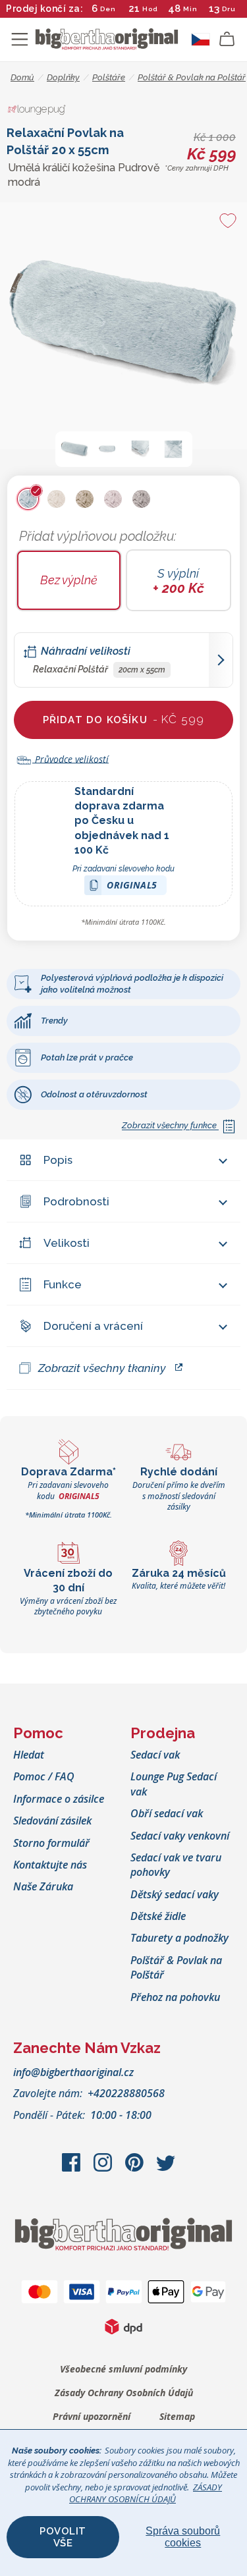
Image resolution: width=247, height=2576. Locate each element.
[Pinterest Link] (136, 2169)
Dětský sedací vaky (175, 1894)
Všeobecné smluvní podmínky (123, 2369)
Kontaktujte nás (50, 1865)
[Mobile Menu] (20, 40)
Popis (58, 1160)
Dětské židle (158, 1916)
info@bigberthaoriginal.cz (73, 2072)
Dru (229, 9)
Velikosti (67, 1243)
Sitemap (177, 2416)
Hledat (29, 1755)
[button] (74, 449)
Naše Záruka (43, 1886)
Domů (22, 77)
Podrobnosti (76, 1201)
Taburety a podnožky (179, 1938)
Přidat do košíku (124, 719)
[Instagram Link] (104, 2169)
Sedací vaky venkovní (180, 1836)
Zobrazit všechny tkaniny (102, 1368)
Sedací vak (155, 1755)
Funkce (63, 1284)
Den (108, 9)
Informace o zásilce (59, 1799)
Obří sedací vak (167, 1813)
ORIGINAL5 (132, 887)
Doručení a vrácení (93, 1326)
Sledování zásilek (52, 1821)
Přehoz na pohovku (175, 1997)
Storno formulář (51, 1843)
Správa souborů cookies (183, 2537)
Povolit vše (63, 2537)
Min (190, 9)
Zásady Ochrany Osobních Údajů (124, 2393)
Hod (150, 9)
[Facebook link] (72, 2169)
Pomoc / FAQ (44, 1776)
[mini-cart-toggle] (227, 40)
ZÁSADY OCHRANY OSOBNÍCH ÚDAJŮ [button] (146, 2493)
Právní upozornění (92, 2416)
